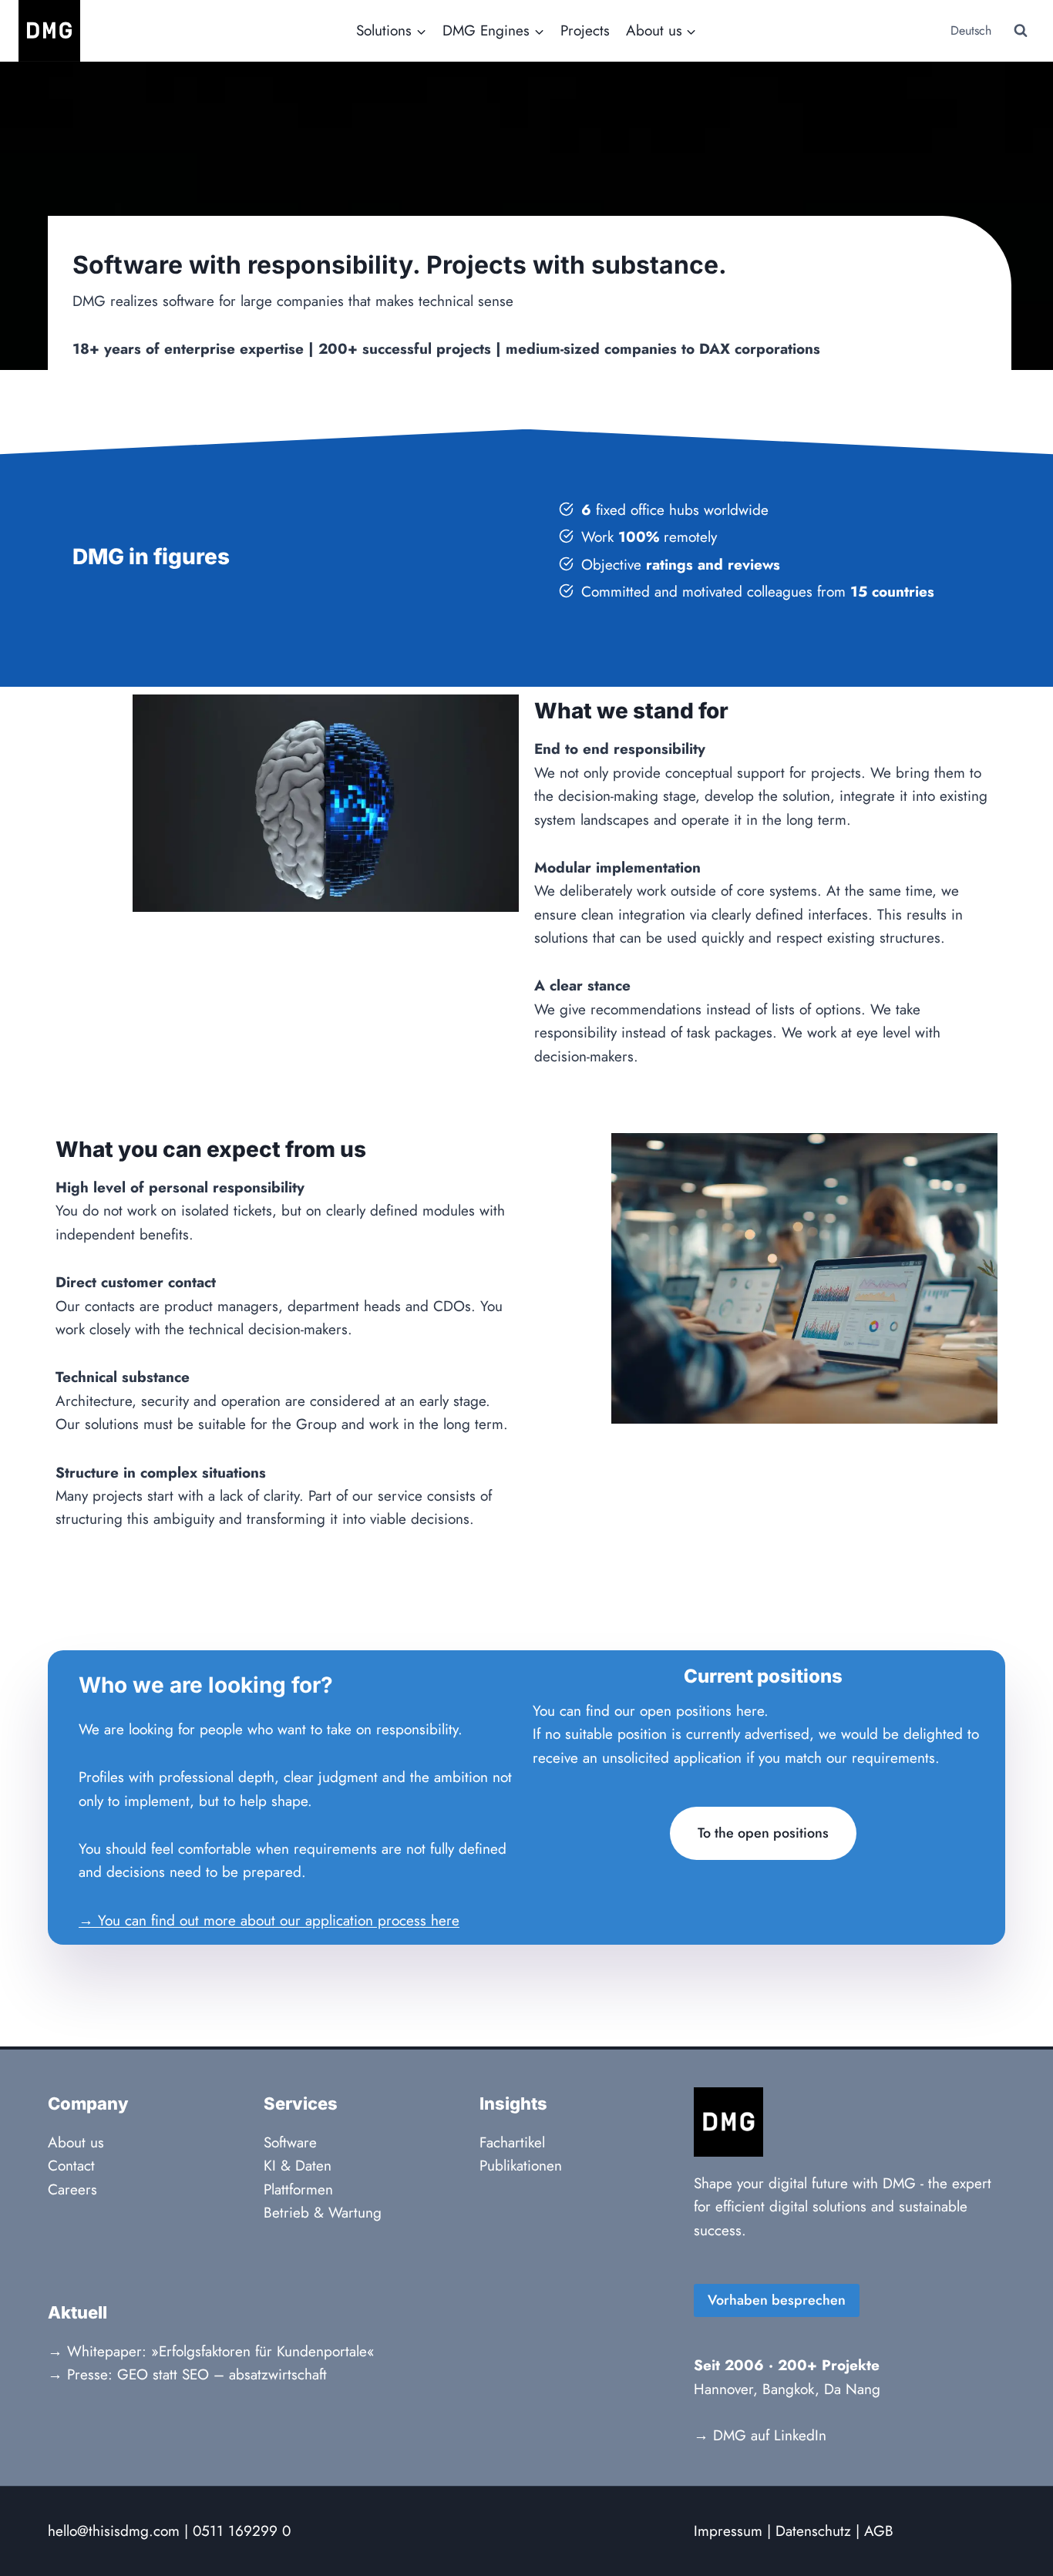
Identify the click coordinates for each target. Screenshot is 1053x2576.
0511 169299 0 (242, 2531)
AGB (879, 2531)
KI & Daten (298, 2166)
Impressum (728, 2531)
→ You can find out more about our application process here (269, 1920)
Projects (585, 30)
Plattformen (298, 2189)
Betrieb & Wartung (323, 2213)
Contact (71, 2166)
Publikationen (521, 2166)
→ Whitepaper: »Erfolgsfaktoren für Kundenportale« (211, 2351)
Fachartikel (512, 2142)
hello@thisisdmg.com (114, 2531)
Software (290, 2142)
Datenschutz (813, 2531)
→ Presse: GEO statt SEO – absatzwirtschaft (187, 2374)
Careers (72, 2189)
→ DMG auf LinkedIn (760, 2435)
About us (76, 2142)
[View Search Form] (1021, 31)
